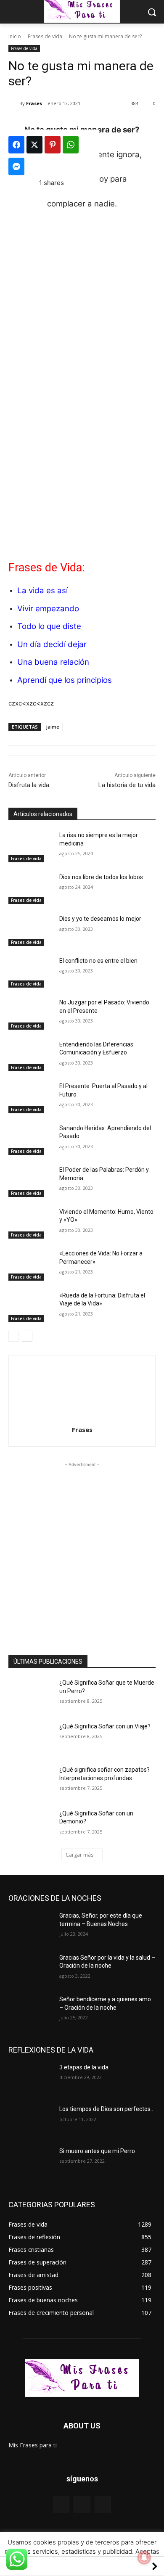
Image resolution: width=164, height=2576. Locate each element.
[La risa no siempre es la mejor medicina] (30, 847)
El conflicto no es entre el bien (98, 961)
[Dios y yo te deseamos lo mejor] (30, 930)
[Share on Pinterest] (53, 145)
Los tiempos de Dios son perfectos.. (106, 2109)
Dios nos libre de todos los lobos (101, 877)
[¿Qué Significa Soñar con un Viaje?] (30, 1738)
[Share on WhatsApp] (71, 145)
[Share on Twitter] (34, 145)
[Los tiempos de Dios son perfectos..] (30, 2121)
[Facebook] (61, 2504)
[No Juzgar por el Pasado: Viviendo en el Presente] (30, 1014)
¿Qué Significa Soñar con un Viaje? (105, 1726)
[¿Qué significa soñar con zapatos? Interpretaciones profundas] (30, 1781)
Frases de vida (45, 36)
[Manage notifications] (144, 2558)
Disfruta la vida (29, 785)
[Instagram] (103, 2504)
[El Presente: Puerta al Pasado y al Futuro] (30, 1098)
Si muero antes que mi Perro (97, 2151)
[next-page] (27, 1336)
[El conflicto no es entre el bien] (30, 972)
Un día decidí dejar (52, 644)
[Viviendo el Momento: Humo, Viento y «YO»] (30, 1223)
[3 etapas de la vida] (30, 2079)
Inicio (15, 36)
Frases (34, 103)
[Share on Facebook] (16, 145)
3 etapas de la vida (84, 2067)
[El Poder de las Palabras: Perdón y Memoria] (30, 1181)
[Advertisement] (82, 462)
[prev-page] (14, 1336)
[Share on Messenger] (16, 166)
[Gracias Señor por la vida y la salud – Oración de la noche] (30, 1969)
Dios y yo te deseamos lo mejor (100, 919)
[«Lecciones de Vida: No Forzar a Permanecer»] (30, 1265)
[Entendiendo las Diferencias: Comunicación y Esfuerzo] (30, 1056)
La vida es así (42, 590)
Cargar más (79, 1855)
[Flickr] (82, 2504)
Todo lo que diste (49, 626)
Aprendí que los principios (65, 680)
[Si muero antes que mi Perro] (30, 2163)
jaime (53, 727)
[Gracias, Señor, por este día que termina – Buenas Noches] (30, 1927)
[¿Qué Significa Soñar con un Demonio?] (30, 1825)
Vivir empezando (48, 609)
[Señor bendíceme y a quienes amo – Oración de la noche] (30, 2011)
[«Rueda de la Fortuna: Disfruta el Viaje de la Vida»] (30, 1307)
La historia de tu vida (127, 785)
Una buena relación (53, 662)
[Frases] (14, 103)
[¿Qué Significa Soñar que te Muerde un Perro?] (30, 1694)
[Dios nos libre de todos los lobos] (30, 889)
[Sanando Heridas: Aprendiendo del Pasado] (30, 1140)
